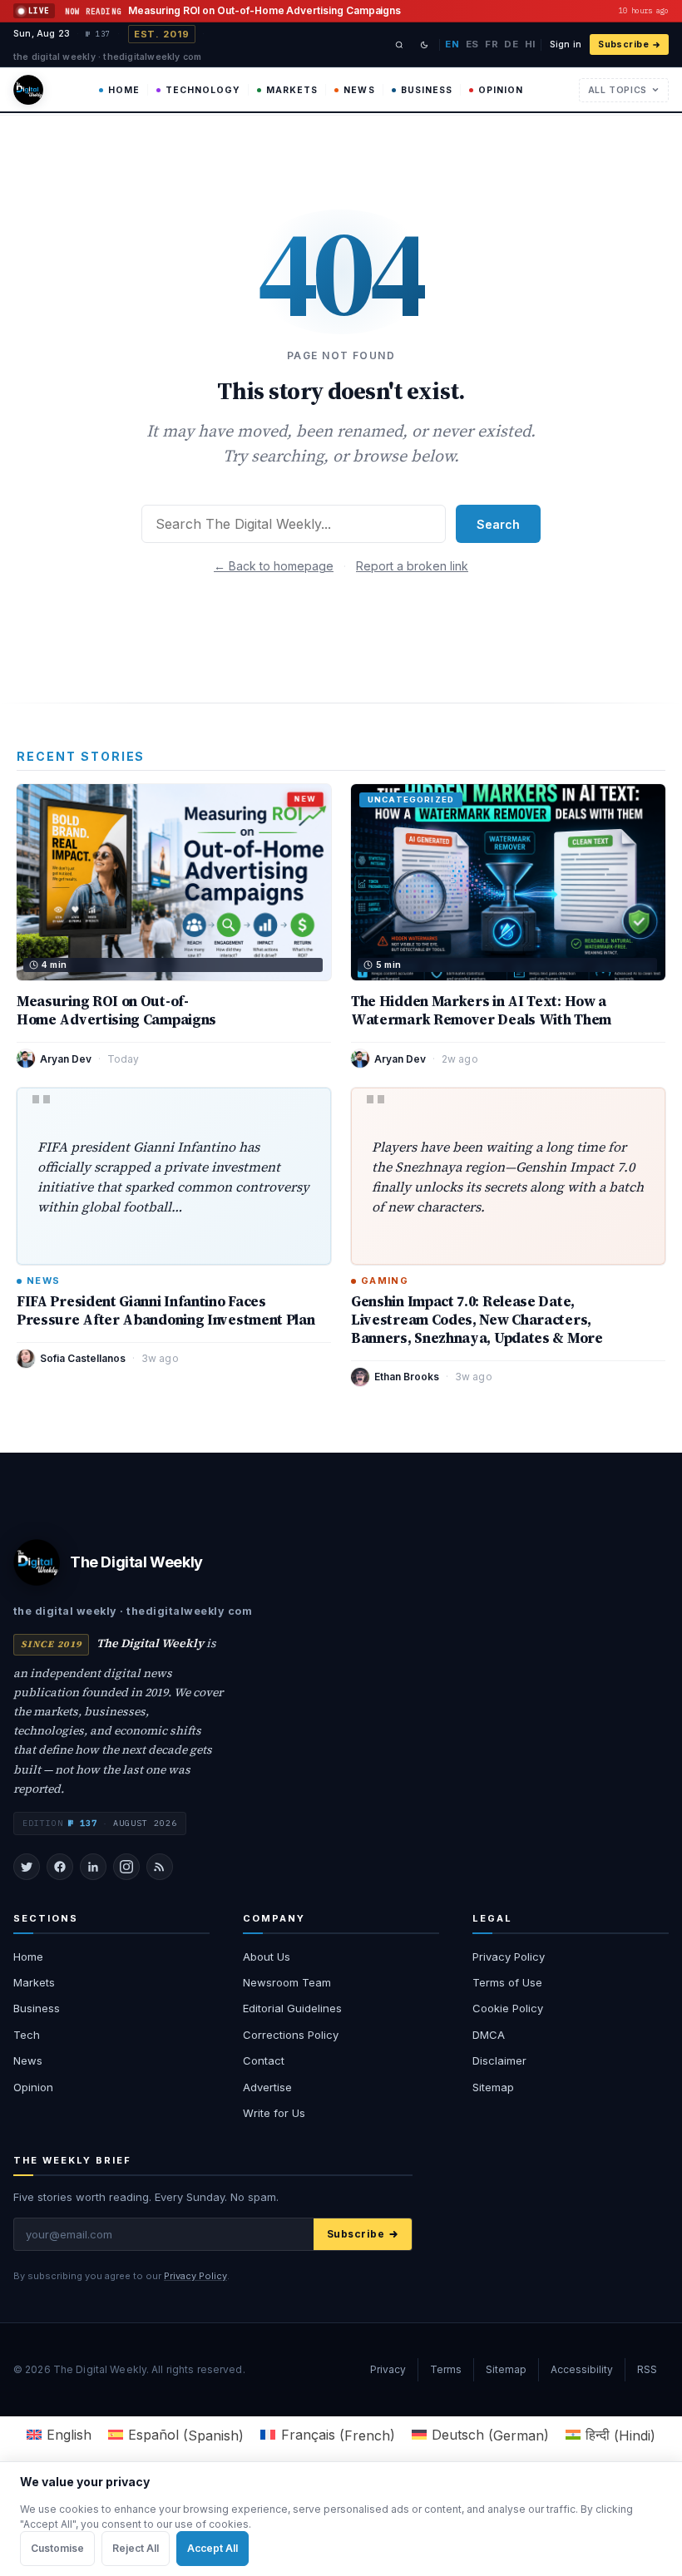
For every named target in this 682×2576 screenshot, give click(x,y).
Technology (203, 90)
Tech (27, 2035)
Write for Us (274, 2113)
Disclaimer (499, 2060)
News (359, 90)
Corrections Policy (291, 2035)
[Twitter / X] (27, 1867)
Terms (446, 2369)
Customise (57, 2548)
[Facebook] (60, 1867)
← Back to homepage (274, 566)
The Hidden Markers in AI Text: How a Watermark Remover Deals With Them (481, 1010)
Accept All (213, 2548)
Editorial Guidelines (292, 2008)
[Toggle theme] (424, 45)
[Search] (399, 45)
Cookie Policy (508, 2008)
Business (427, 90)
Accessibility (582, 2369)
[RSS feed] (160, 1867)
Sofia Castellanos (83, 1358)
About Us (267, 1957)
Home (124, 90)
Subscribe (623, 44)
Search (498, 524)
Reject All (136, 2548)
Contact (264, 2060)
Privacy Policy (509, 1957)
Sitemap (493, 2087)
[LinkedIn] (93, 1867)
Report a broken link (412, 566)
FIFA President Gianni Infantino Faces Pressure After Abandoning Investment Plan (166, 1310)
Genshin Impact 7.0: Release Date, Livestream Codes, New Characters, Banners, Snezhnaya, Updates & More (477, 1320)
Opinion (501, 90)
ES (472, 44)
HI (530, 44)
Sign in (566, 44)
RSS (647, 2369)
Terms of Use (507, 1982)
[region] (341, 2519)
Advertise (267, 2087)
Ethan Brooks (407, 1377)
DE (511, 44)
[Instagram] (126, 1867)
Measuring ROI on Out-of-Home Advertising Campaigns (116, 1010)
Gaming (385, 1281)
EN (452, 44)
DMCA (489, 2035)
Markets (292, 90)
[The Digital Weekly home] (28, 90)
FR (492, 44)
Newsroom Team (287, 1982)
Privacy (388, 2369)
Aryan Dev (66, 1059)
